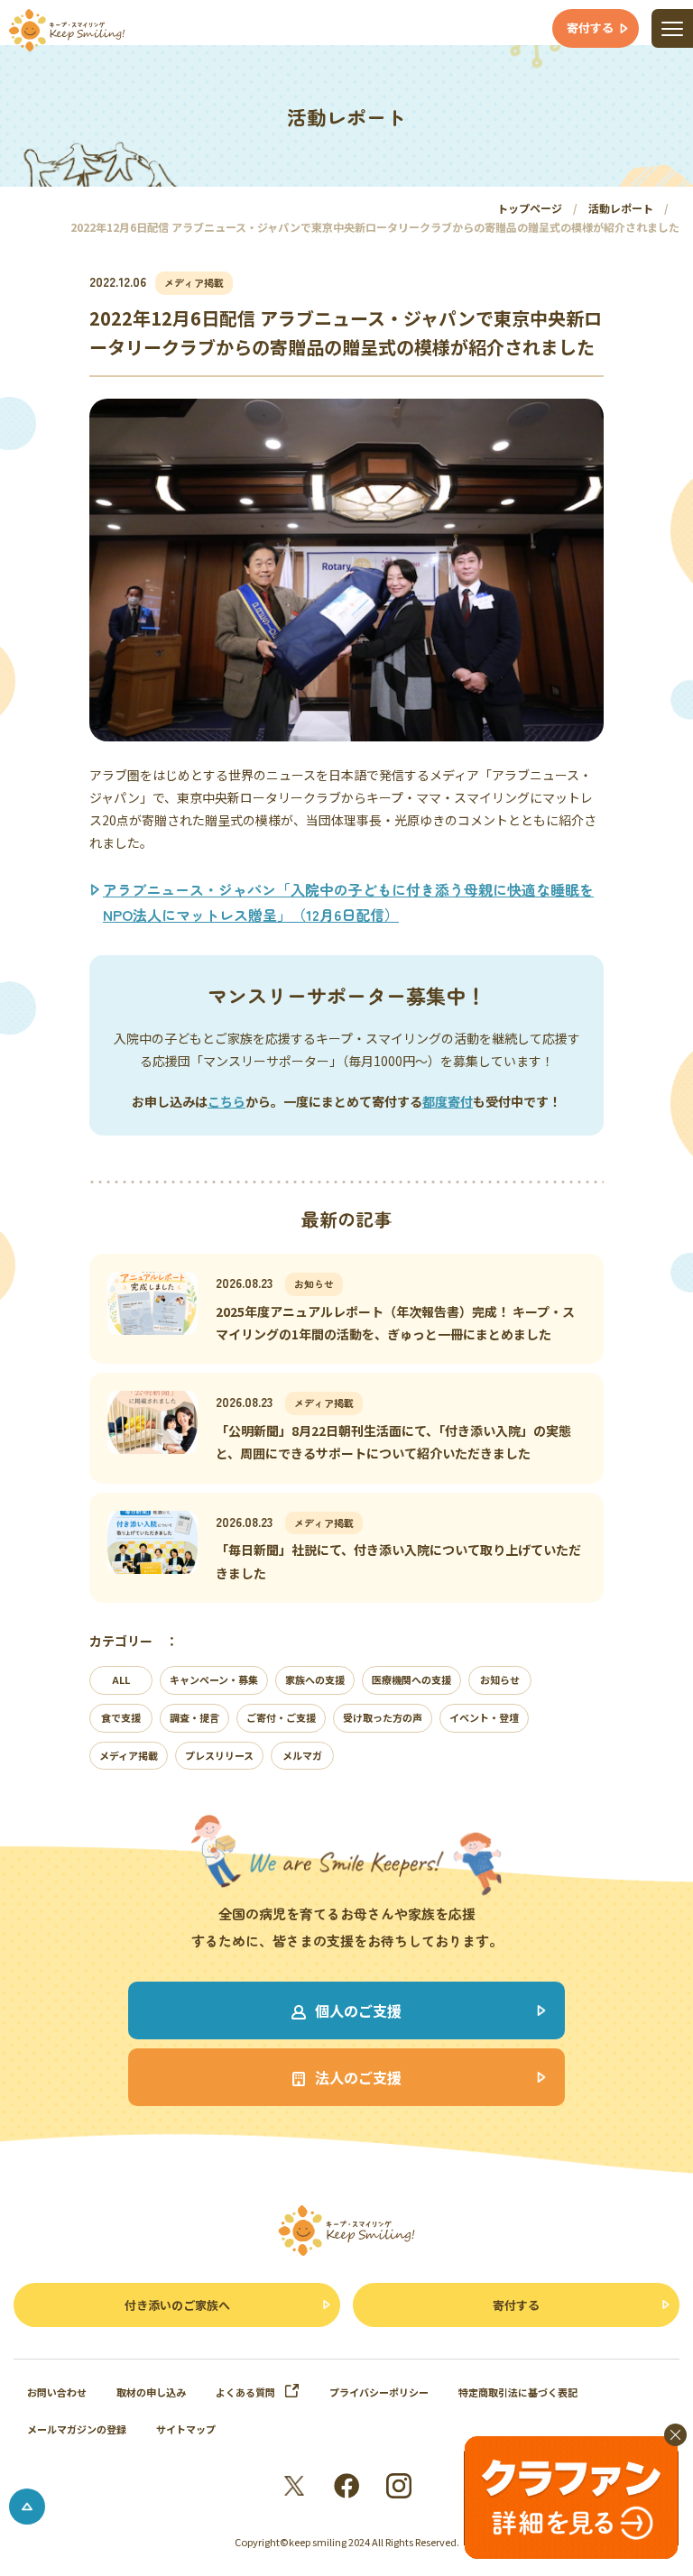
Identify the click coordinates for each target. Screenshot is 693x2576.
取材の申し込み (151, 2392)
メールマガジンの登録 (77, 2429)
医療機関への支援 (411, 1679)
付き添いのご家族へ (177, 2305)
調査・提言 (194, 1717)
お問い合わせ (57, 2392)
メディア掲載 (129, 1755)
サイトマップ (186, 2429)
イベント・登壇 (484, 1717)
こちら (226, 1101)
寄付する (516, 2305)
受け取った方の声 (383, 1717)
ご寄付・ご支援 (281, 1717)
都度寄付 (448, 1101)
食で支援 (121, 1717)
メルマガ (302, 1755)
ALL (121, 1679)
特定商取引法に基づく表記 (518, 2392)
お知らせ (500, 1679)
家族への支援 (315, 1679)
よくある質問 (245, 2392)
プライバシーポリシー (379, 2392)
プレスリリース (219, 1755)
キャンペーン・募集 (214, 1679)
